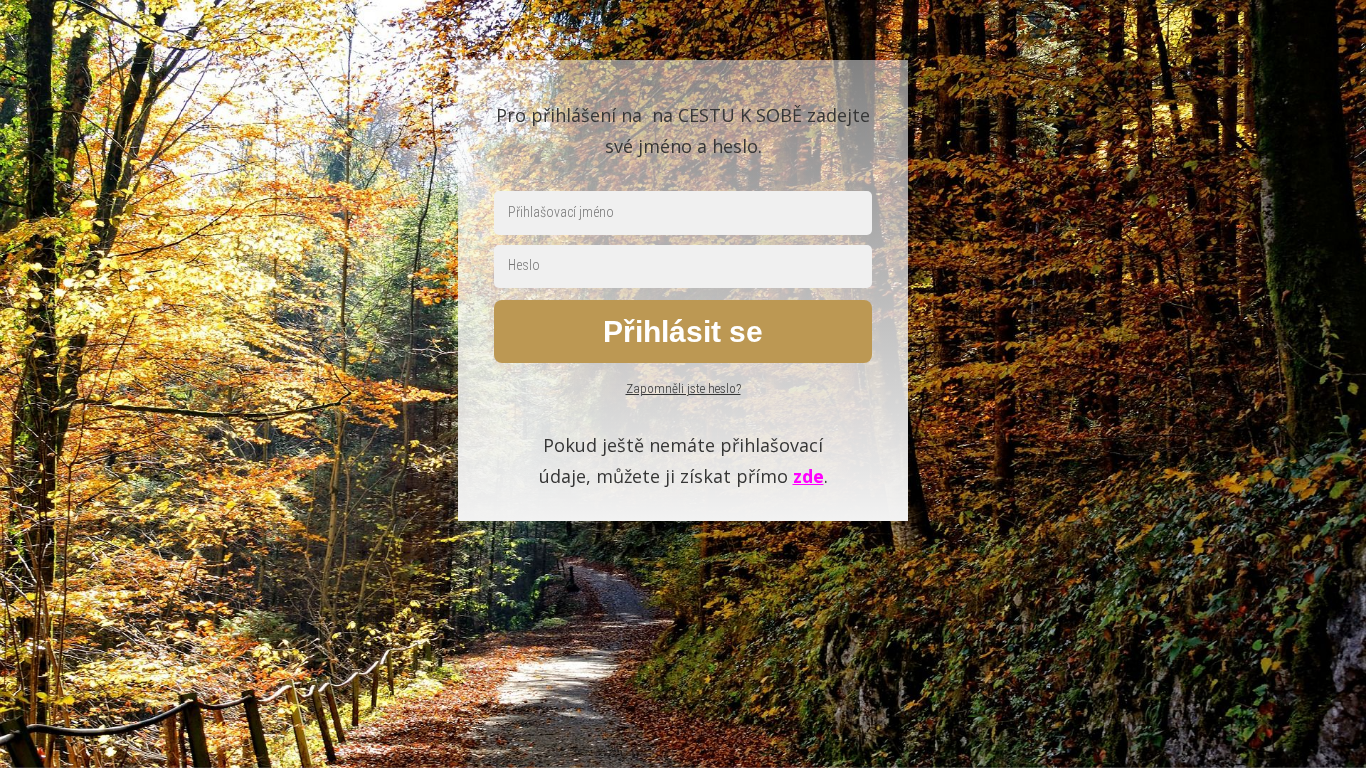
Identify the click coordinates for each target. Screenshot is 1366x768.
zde (808, 476)
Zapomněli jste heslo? (683, 388)
